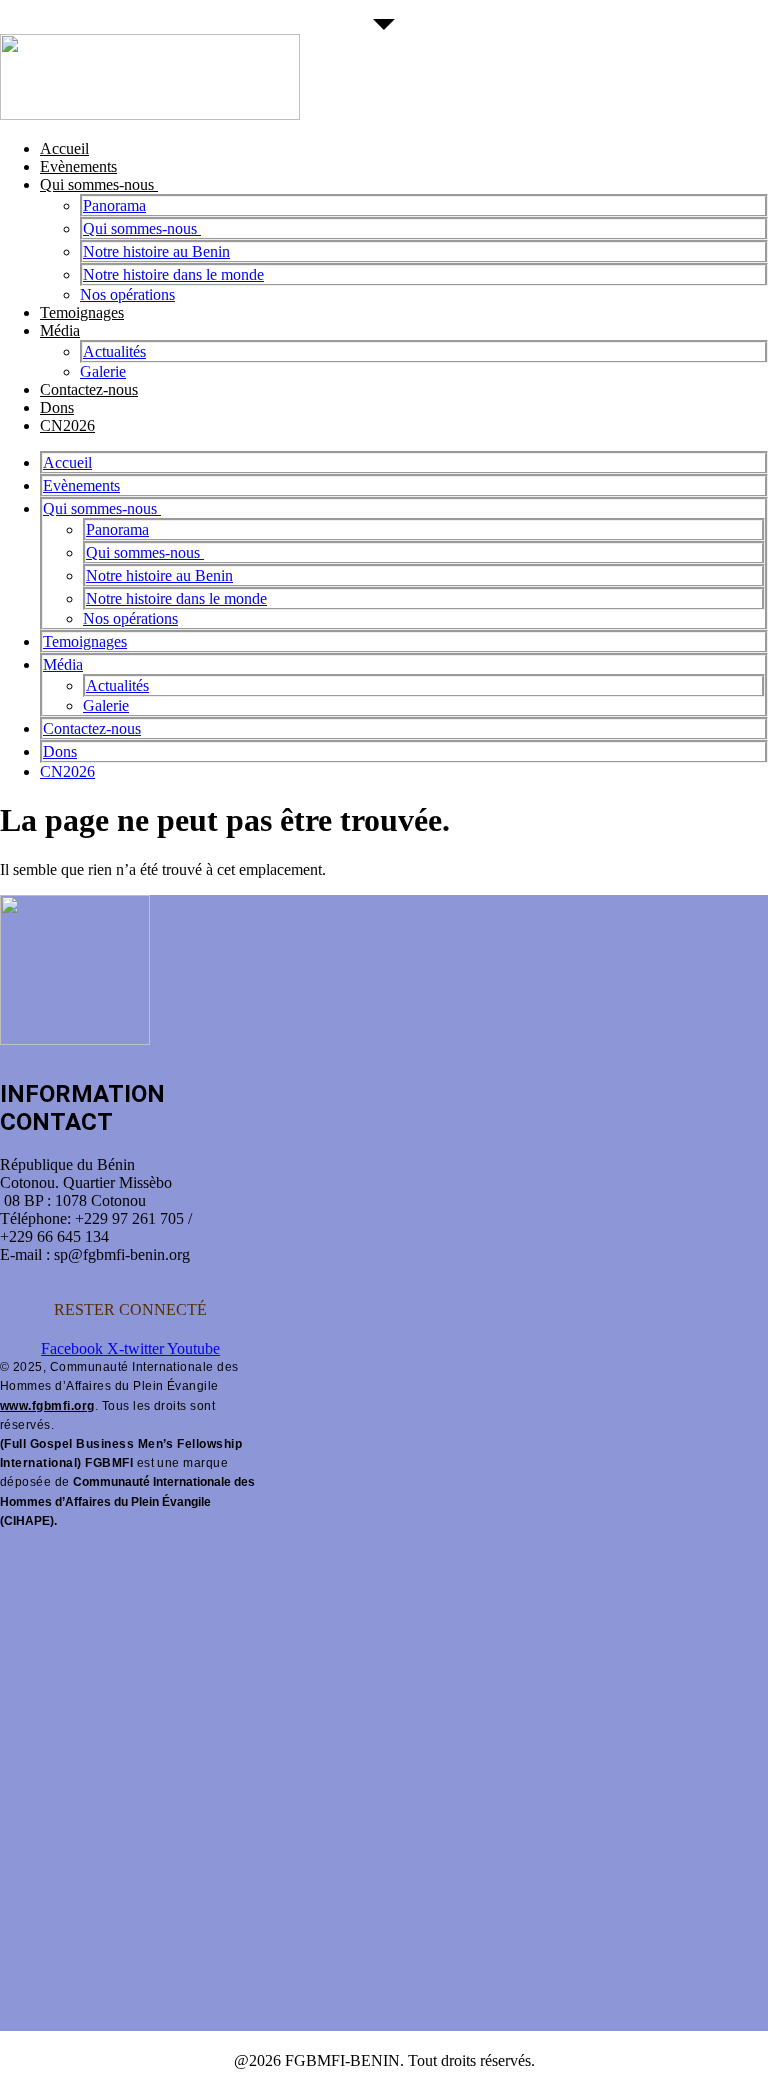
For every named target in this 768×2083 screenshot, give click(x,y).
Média (60, 330)
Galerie (103, 371)
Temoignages (82, 312)
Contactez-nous (89, 389)
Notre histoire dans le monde (173, 274)
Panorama (114, 205)
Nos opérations (127, 294)
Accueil (64, 148)
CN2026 (67, 425)
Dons (57, 407)
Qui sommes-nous (99, 184)
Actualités (114, 351)
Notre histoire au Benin (156, 251)
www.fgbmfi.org (47, 1406)
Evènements (78, 166)
